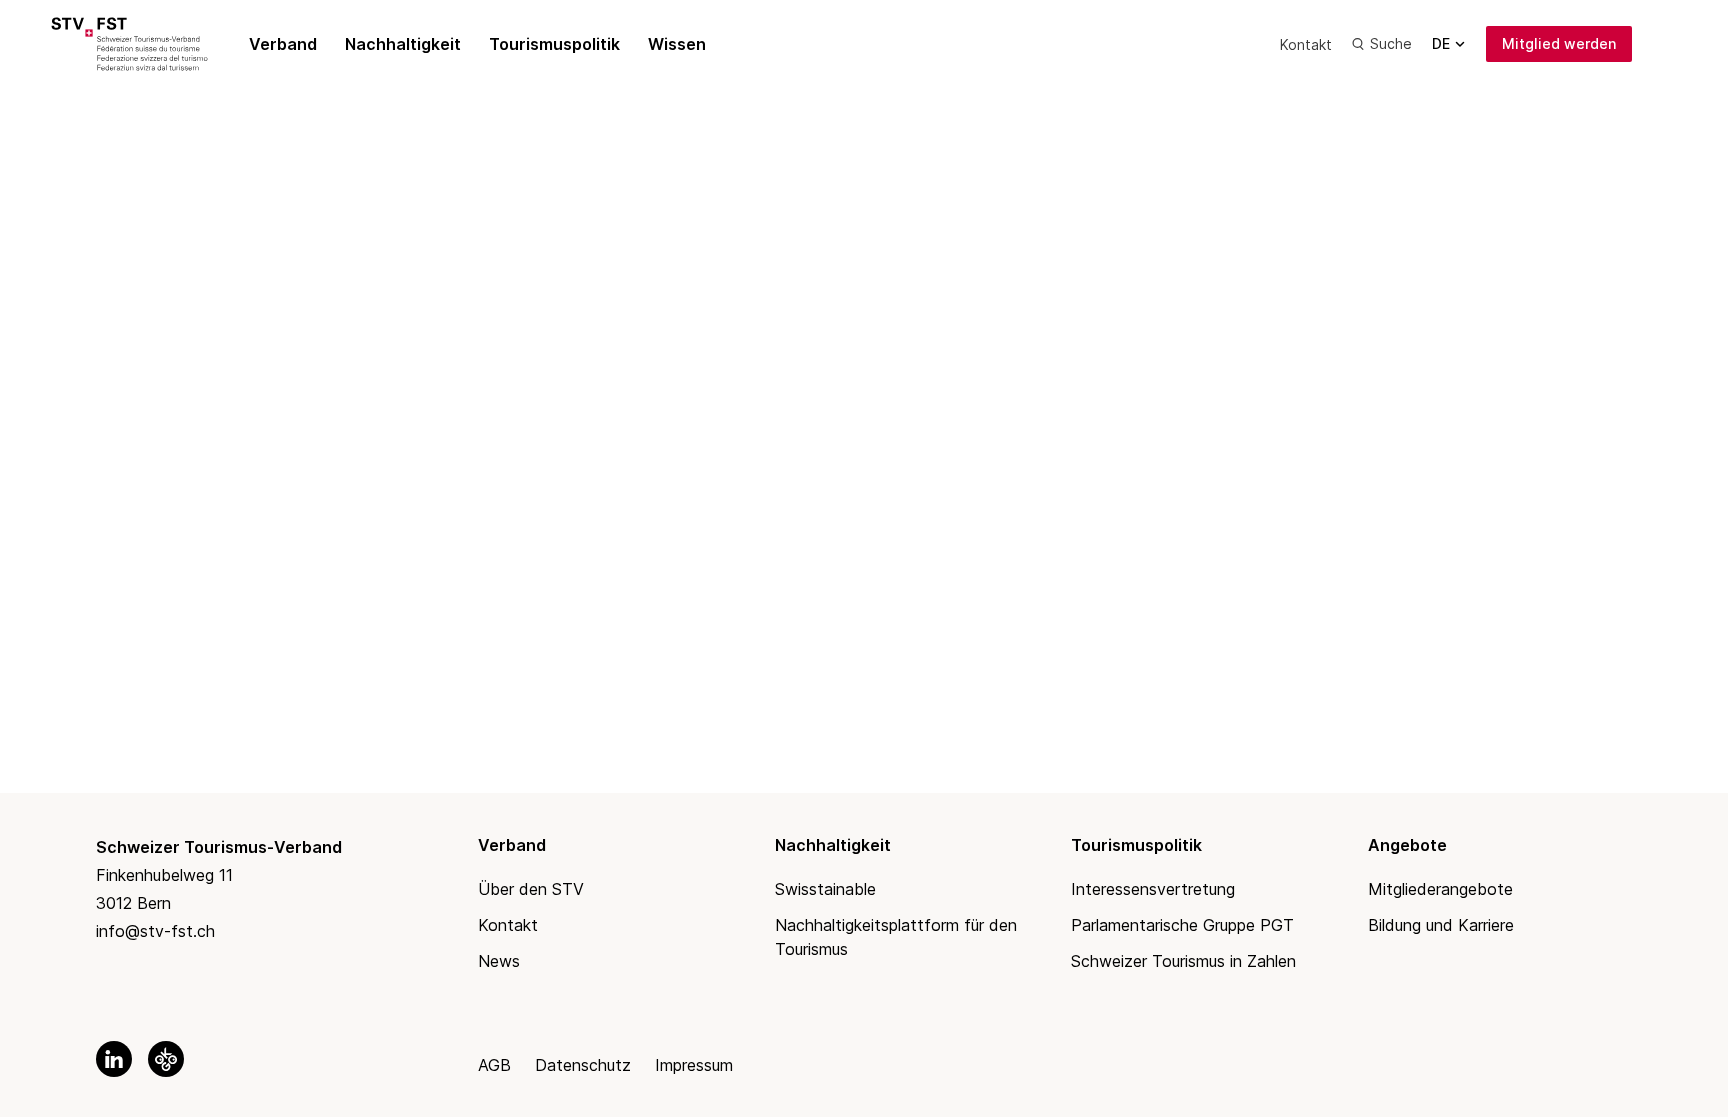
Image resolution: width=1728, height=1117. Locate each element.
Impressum (694, 1065)
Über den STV (531, 889)
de (1441, 43)
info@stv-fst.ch (155, 931)
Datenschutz (583, 1065)
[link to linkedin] (114, 1059)
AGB (494, 1065)
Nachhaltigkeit (403, 44)
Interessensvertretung (1153, 889)
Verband (283, 44)
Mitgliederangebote (1440, 889)
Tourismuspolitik (554, 44)
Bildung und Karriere (1441, 925)
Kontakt (1306, 44)
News (499, 961)
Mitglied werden (1559, 43)
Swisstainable (825, 889)
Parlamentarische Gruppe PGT (1182, 925)
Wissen (677, 44)
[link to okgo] (166, 1059)
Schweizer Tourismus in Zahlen (1183, 961)
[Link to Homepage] (152, 44)
